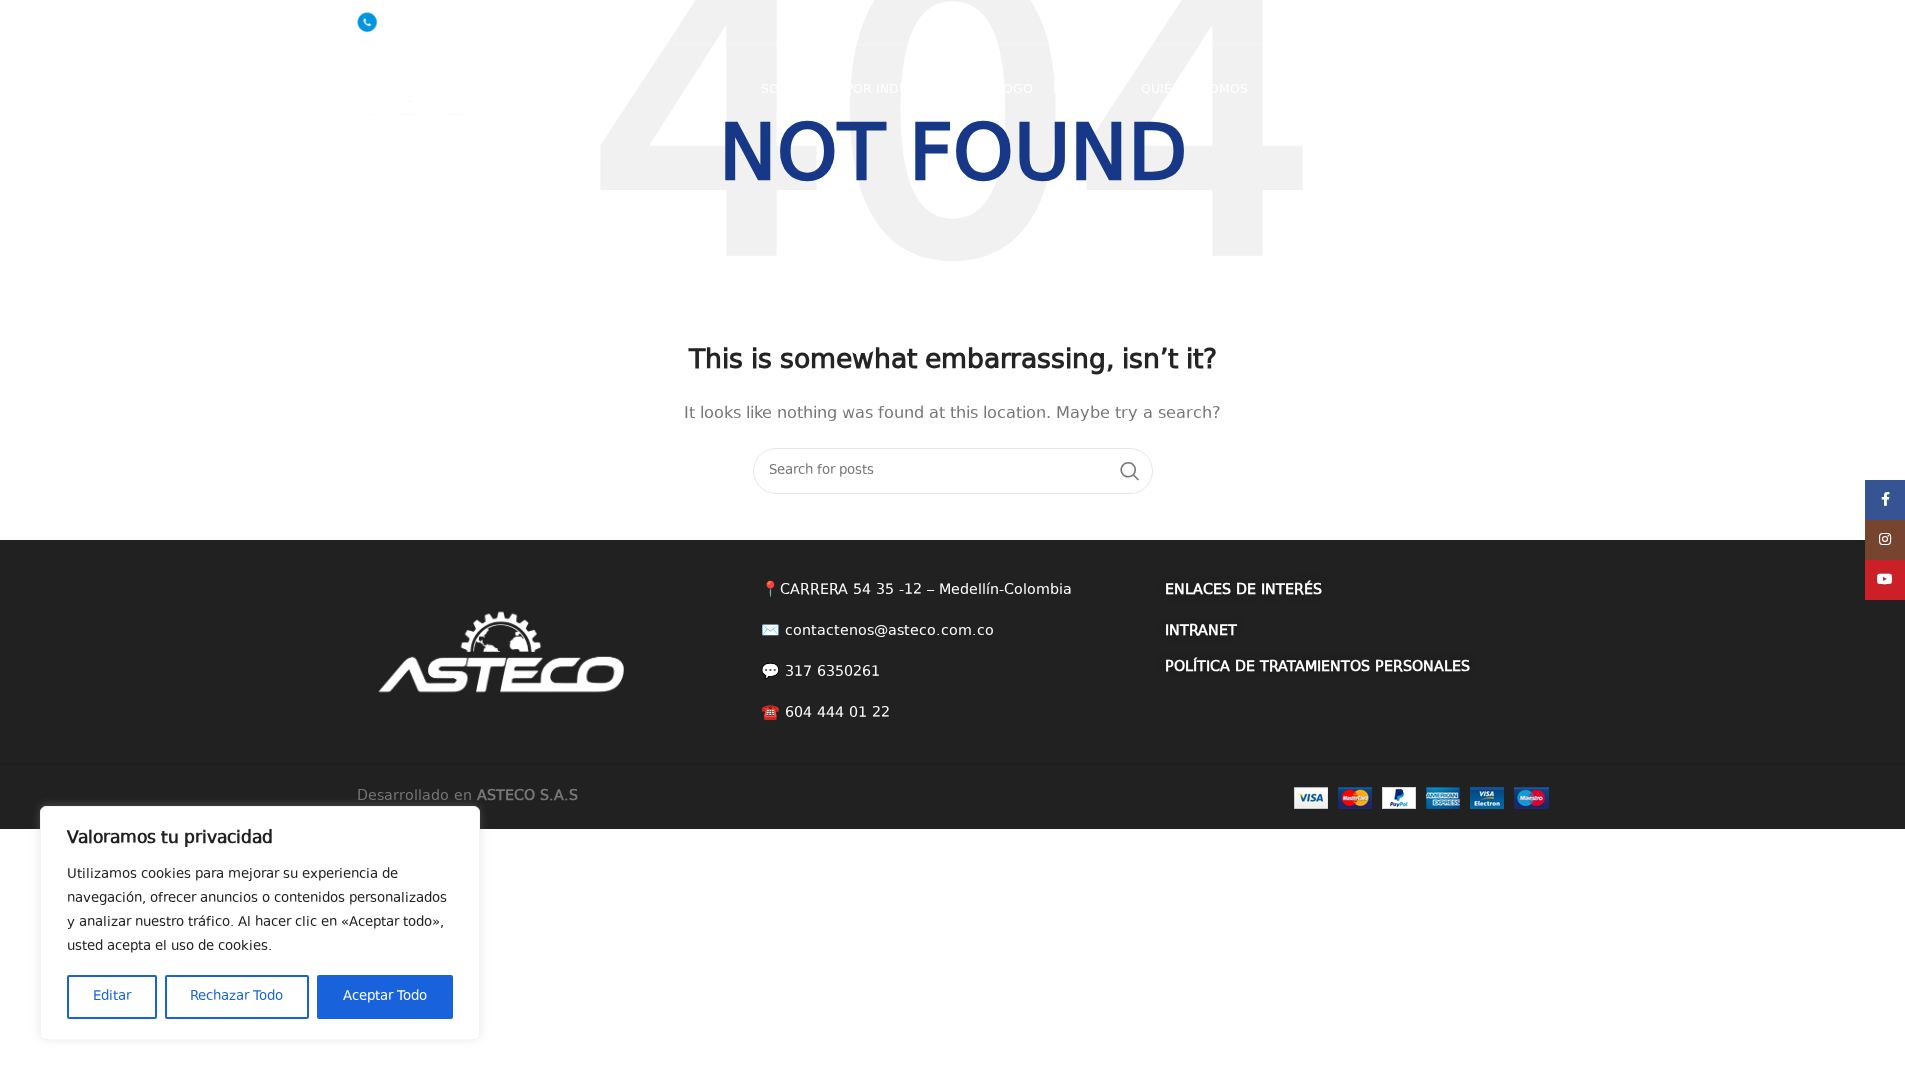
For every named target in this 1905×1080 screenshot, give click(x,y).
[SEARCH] (1130, 471)
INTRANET (1201, 631)
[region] (260, 923)
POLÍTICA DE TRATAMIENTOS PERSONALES (1317, 667)
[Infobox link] (418, 22)
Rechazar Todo (236, 997)
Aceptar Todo (385, 997)
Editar (112, 997)
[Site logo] (447, 88)
